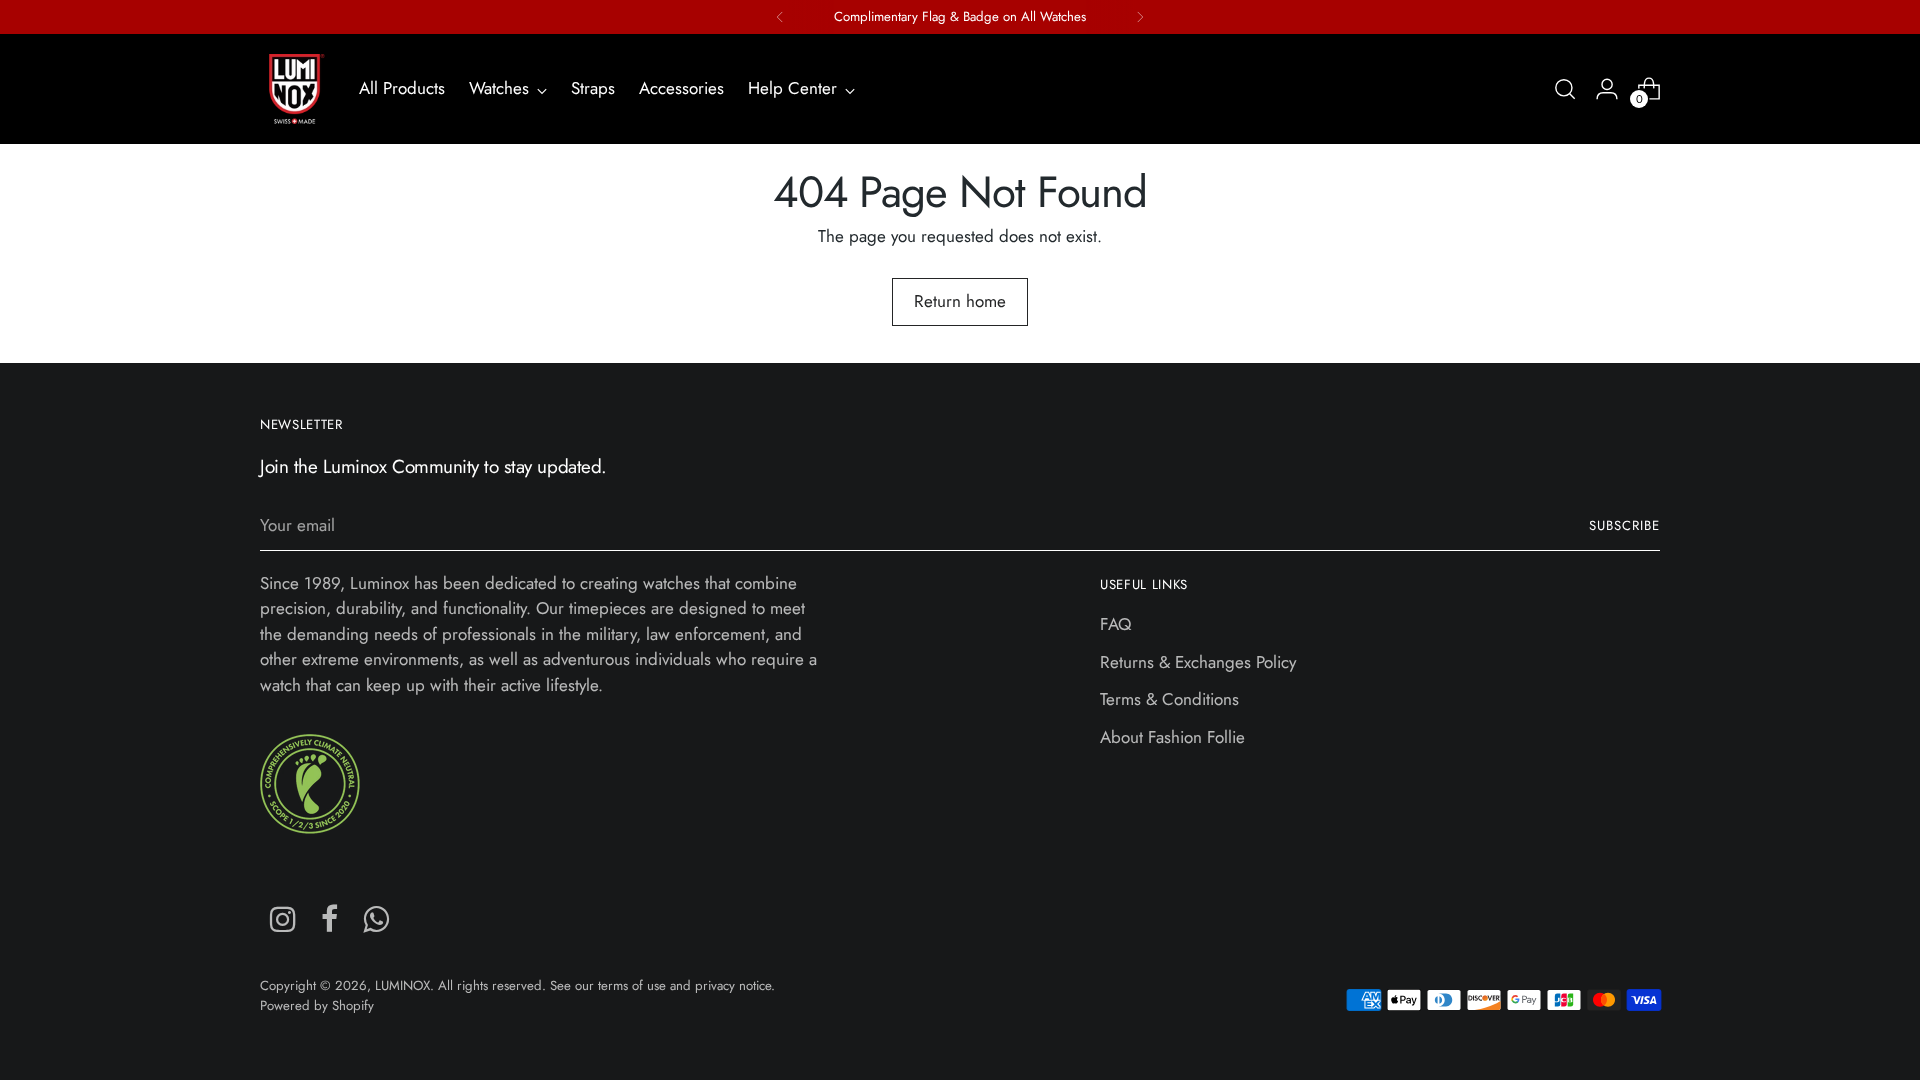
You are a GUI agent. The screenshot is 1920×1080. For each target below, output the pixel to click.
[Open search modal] (1565, 89)
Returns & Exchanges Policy (1198, 662)
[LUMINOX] (295, 89)
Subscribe (1624, 525)
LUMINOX (402, 985)
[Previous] (780, 17)
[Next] (1140, 17)
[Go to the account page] (1607, 89)
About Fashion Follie (1172, 737)
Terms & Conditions (1169, 699)
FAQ (1115, 624)
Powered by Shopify (317, 1005)
